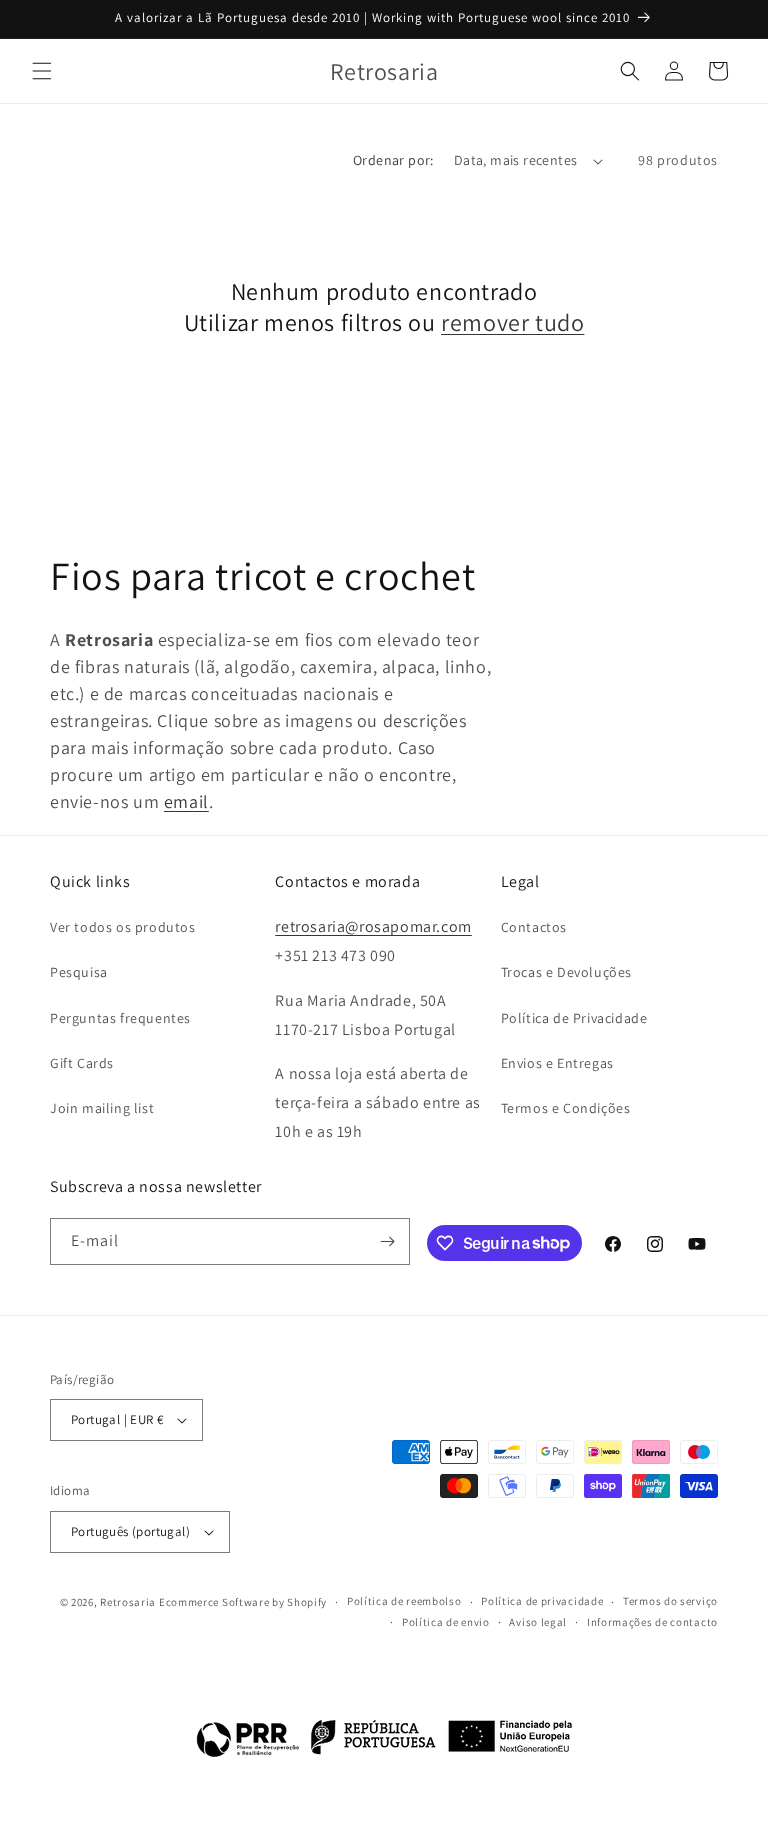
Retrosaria (128, 1602)
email (186, 801)
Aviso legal (538, 1622)
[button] (42, 71)
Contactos (534, 927)
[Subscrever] (387, 1241)
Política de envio (446, 1622)
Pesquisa (79, 972)
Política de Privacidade (574, 1018)
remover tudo (512, 322)
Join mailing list (102, 1108)
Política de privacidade (542, 1601)
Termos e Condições (566, 1108)
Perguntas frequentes (120, 1018)
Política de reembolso (404, 1601)
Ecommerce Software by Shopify (243, 1602)
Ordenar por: (393, 160)
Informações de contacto (652, 1622)
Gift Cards (82, 1063)
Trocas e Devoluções (566, 972)
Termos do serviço (670, 1601)
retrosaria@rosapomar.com (373, 926)
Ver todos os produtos (123, 927)
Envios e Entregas (557, 1063)
